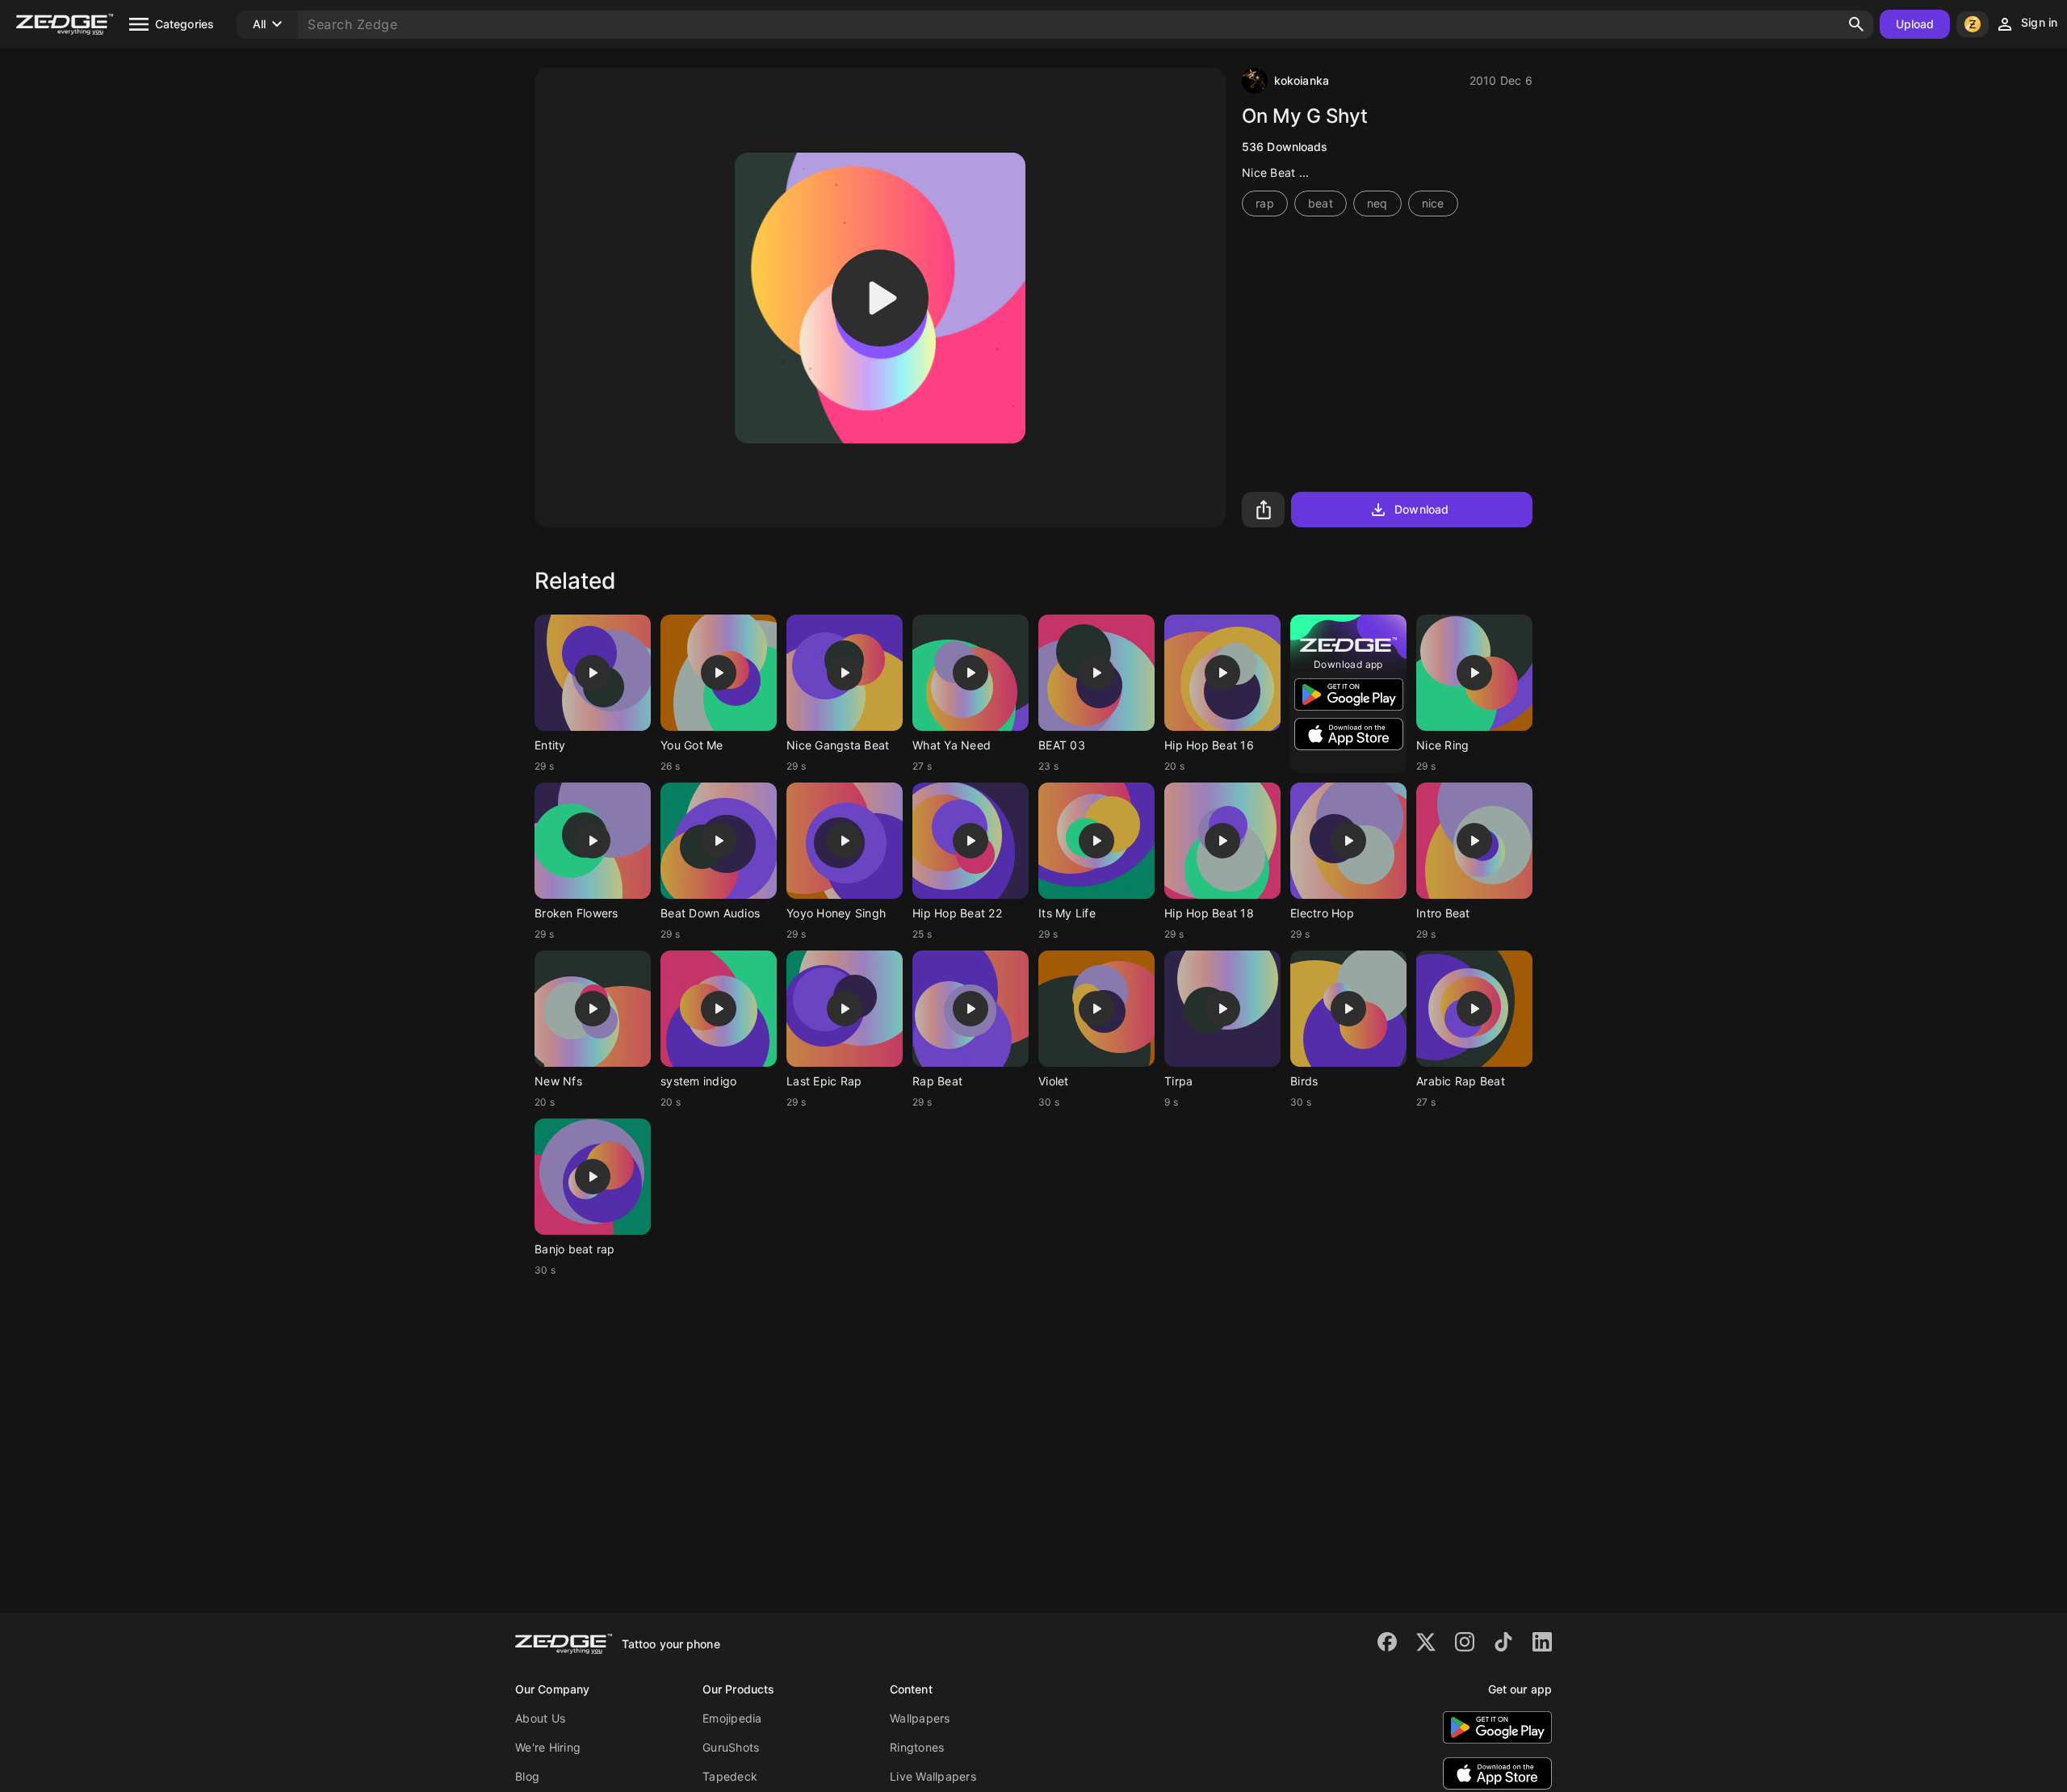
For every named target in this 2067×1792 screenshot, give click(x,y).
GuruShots (731, 1747)
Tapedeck (730, 1776)
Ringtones (917, 1747)
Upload (1915, 24)
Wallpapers (920, 1718)
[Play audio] (880, 298)
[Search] (1856, 24)
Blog (527, 1776)
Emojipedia (732, 1718)
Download (1421, 509)
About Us (540, 1718)
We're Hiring (548, 1747)
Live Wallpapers (933, 1776)
